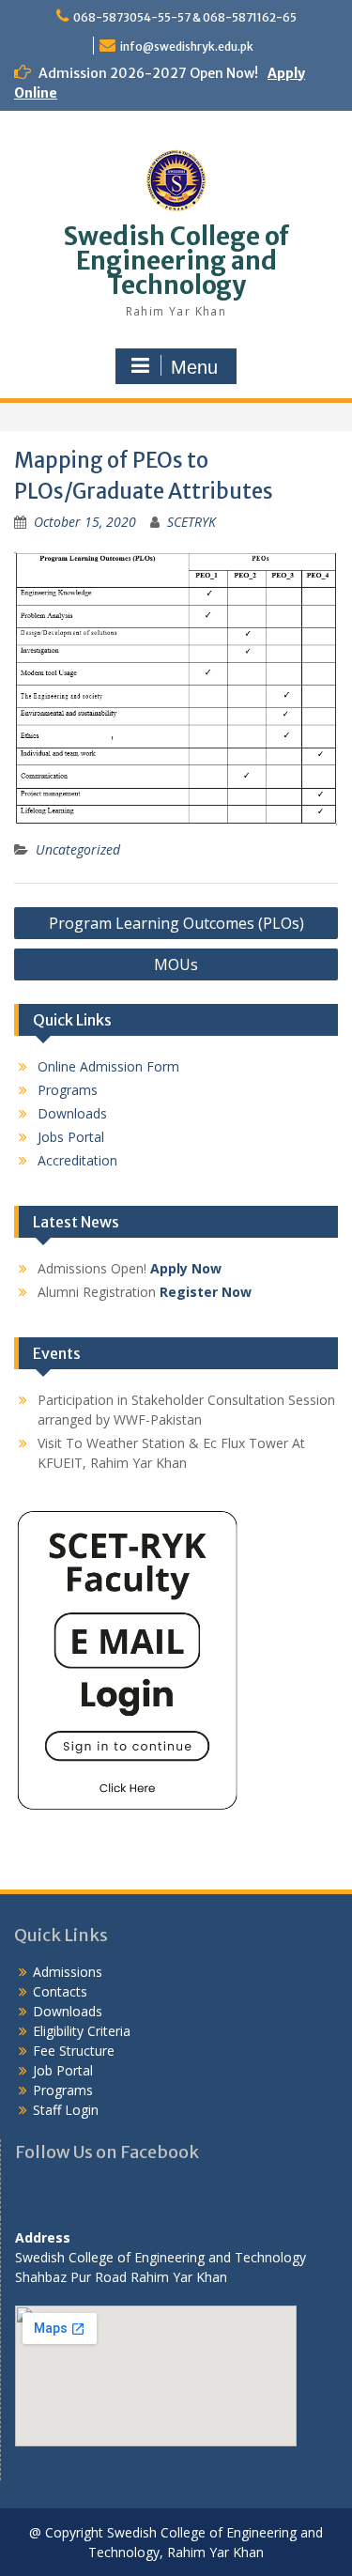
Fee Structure (74, 2051)
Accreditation (77, 1160)
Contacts (60, 1991)
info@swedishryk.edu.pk (187, 46)
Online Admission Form (108, 1066)
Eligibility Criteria (82, 2031)
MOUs (176, 964)
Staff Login (66, 2110)
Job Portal (63, 2070)
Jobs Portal (71, 1137)
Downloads (72, 1113)
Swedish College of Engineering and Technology (176, 261)
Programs (68, 1090)
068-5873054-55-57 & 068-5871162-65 (185, 17)
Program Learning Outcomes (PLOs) (176, 923)
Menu (194, 367)
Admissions (68, 1972)
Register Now (206, 1292)
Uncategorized (78, 849)
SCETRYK (191, 522)
